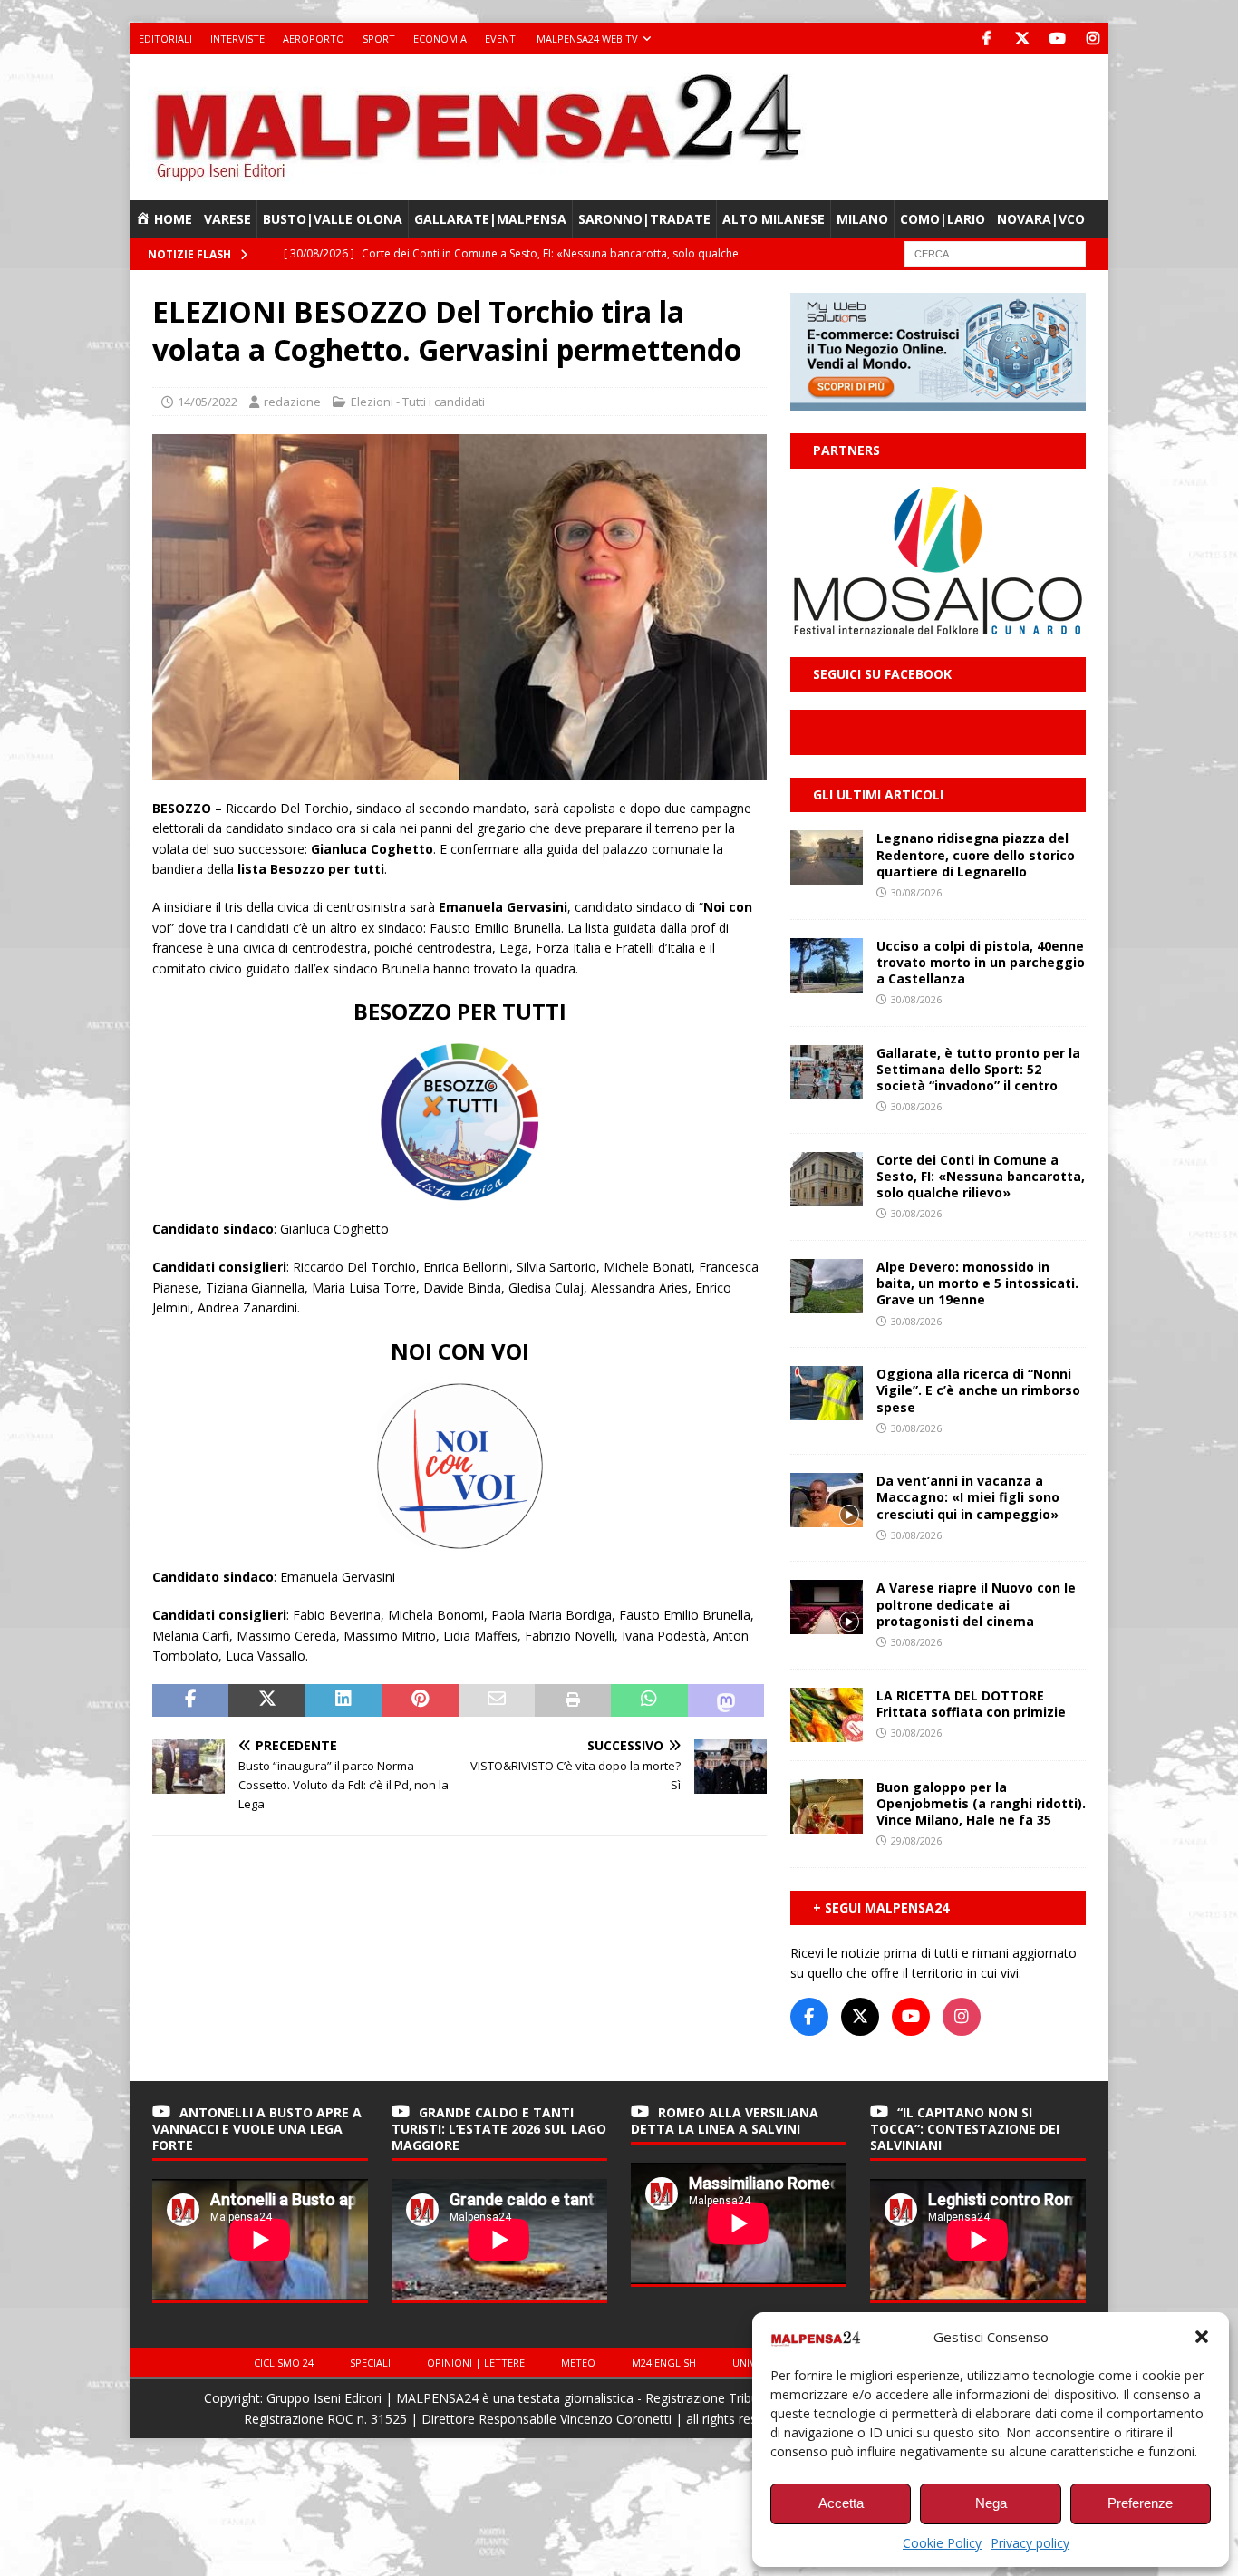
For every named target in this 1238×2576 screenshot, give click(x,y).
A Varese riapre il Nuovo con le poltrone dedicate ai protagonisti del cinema (976, 1604)
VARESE (227, 219)
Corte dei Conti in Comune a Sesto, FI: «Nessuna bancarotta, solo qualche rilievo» (981, 1176)
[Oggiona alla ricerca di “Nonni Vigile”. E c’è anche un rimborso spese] (827, 1393)
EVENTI (502, 39)
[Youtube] (1057, 39)
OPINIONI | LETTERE (476, 2363)
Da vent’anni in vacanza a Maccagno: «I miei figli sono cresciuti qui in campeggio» (968, 1497)
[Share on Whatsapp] (649, 1700)
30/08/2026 (916, 892)
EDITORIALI (165, 39)
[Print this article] (573, 1700)
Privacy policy (1030, 2543)
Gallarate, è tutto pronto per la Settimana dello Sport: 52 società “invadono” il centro (978, 1069)
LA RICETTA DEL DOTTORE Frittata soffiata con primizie (971, 1704)
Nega (991, 2503)
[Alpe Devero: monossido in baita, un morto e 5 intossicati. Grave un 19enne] (827, 1286)
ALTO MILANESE (774, 219)
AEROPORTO (314, 39)
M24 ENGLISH (664, 2363)
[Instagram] (1093, 39)
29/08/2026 (916, 1840)
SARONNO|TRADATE (644, 219)
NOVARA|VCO (1041, 219)
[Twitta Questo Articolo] (266, 1700)
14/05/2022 (208, 402)
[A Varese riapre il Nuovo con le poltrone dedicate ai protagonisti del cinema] (827, 1607)
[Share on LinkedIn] (343, 1700)
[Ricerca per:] (995, 253)
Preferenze (1140, 2503)
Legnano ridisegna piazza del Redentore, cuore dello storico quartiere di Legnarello (976, 854)
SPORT (379, 39)
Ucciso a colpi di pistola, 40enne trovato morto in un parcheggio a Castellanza (981, 962)
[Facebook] (987, 39)
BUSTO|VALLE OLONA (333, 219)
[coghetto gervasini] (459, 769)
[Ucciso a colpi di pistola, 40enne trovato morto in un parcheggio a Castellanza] (827, 965)
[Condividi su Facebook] (190, 1700)
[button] (1202, 2337)
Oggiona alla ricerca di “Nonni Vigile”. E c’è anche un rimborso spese (978, 1390)
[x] (1022, 39)
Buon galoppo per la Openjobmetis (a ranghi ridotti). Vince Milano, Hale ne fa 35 (981, 1803)
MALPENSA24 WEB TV (587, 39)
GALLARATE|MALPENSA (490, 219)
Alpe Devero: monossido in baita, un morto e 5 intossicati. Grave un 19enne (977, 1283)
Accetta (841, 2503)
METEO (578, 2363)
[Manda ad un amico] (497, 1700)
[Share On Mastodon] (726, 1700)
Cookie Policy (942, 2543)
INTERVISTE (237, 39)
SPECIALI (370, 2363)
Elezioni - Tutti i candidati (418, 402)
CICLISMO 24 (284, 2363)
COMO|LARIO (943, 219)
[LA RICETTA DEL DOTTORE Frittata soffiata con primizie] (827, 1715)
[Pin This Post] (420, 1700)
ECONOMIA (440, 39)
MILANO (862, 219)
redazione (292, 402)
